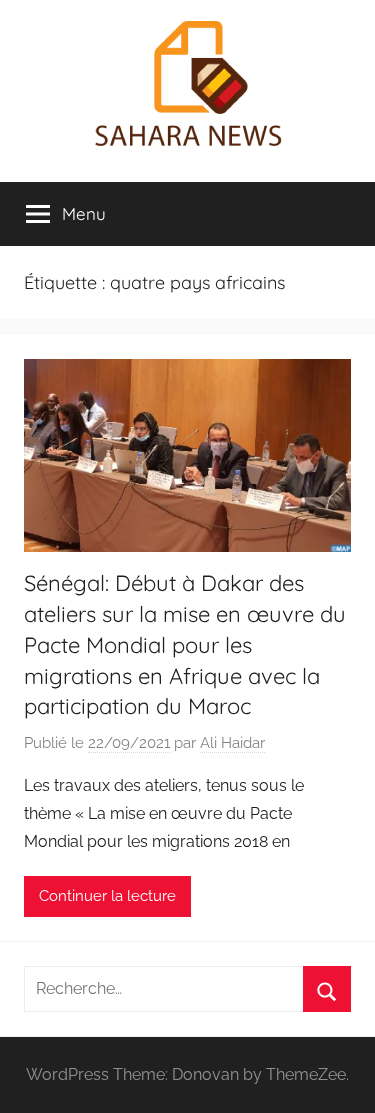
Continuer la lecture (107, 896)
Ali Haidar (232, 743)
